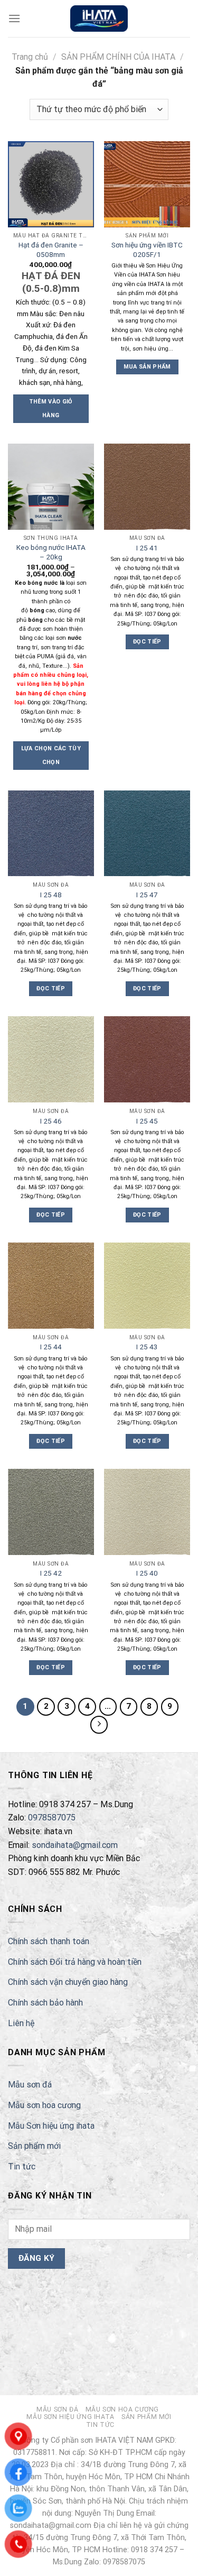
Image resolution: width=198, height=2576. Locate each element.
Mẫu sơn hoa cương (44, 2105)
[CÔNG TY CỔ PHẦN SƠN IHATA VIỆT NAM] (99, 19)
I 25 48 (51, 895)
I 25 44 (51, 1347)
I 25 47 (147, 895)
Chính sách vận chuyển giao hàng (68, 1982)
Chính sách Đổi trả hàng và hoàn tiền (75, 1962)
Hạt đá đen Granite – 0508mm (51, 250)
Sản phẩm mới (34, 2146)
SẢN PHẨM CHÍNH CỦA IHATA (118, 57)
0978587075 (52, 1818)
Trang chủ (30, 57)
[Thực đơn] (14, 18)
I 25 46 (51, 1121)
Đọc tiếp (147, 642)
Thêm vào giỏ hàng (51, 408)
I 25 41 (147, 548)
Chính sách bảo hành (45, 2003)
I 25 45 (147, 1121)
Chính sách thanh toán (49, 1941)
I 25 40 (147, 1573)
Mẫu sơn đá (30, 2085)
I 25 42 (51, 1573)
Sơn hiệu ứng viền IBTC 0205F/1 (147, 250)
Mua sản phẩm (147, 367)
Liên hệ (21, 2023)
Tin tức (22, 2166)
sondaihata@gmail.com (75, 1845)
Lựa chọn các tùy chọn (51, 755)
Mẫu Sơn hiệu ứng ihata (51, 2126)
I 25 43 (147, 1347)
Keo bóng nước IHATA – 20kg (51, 552)
